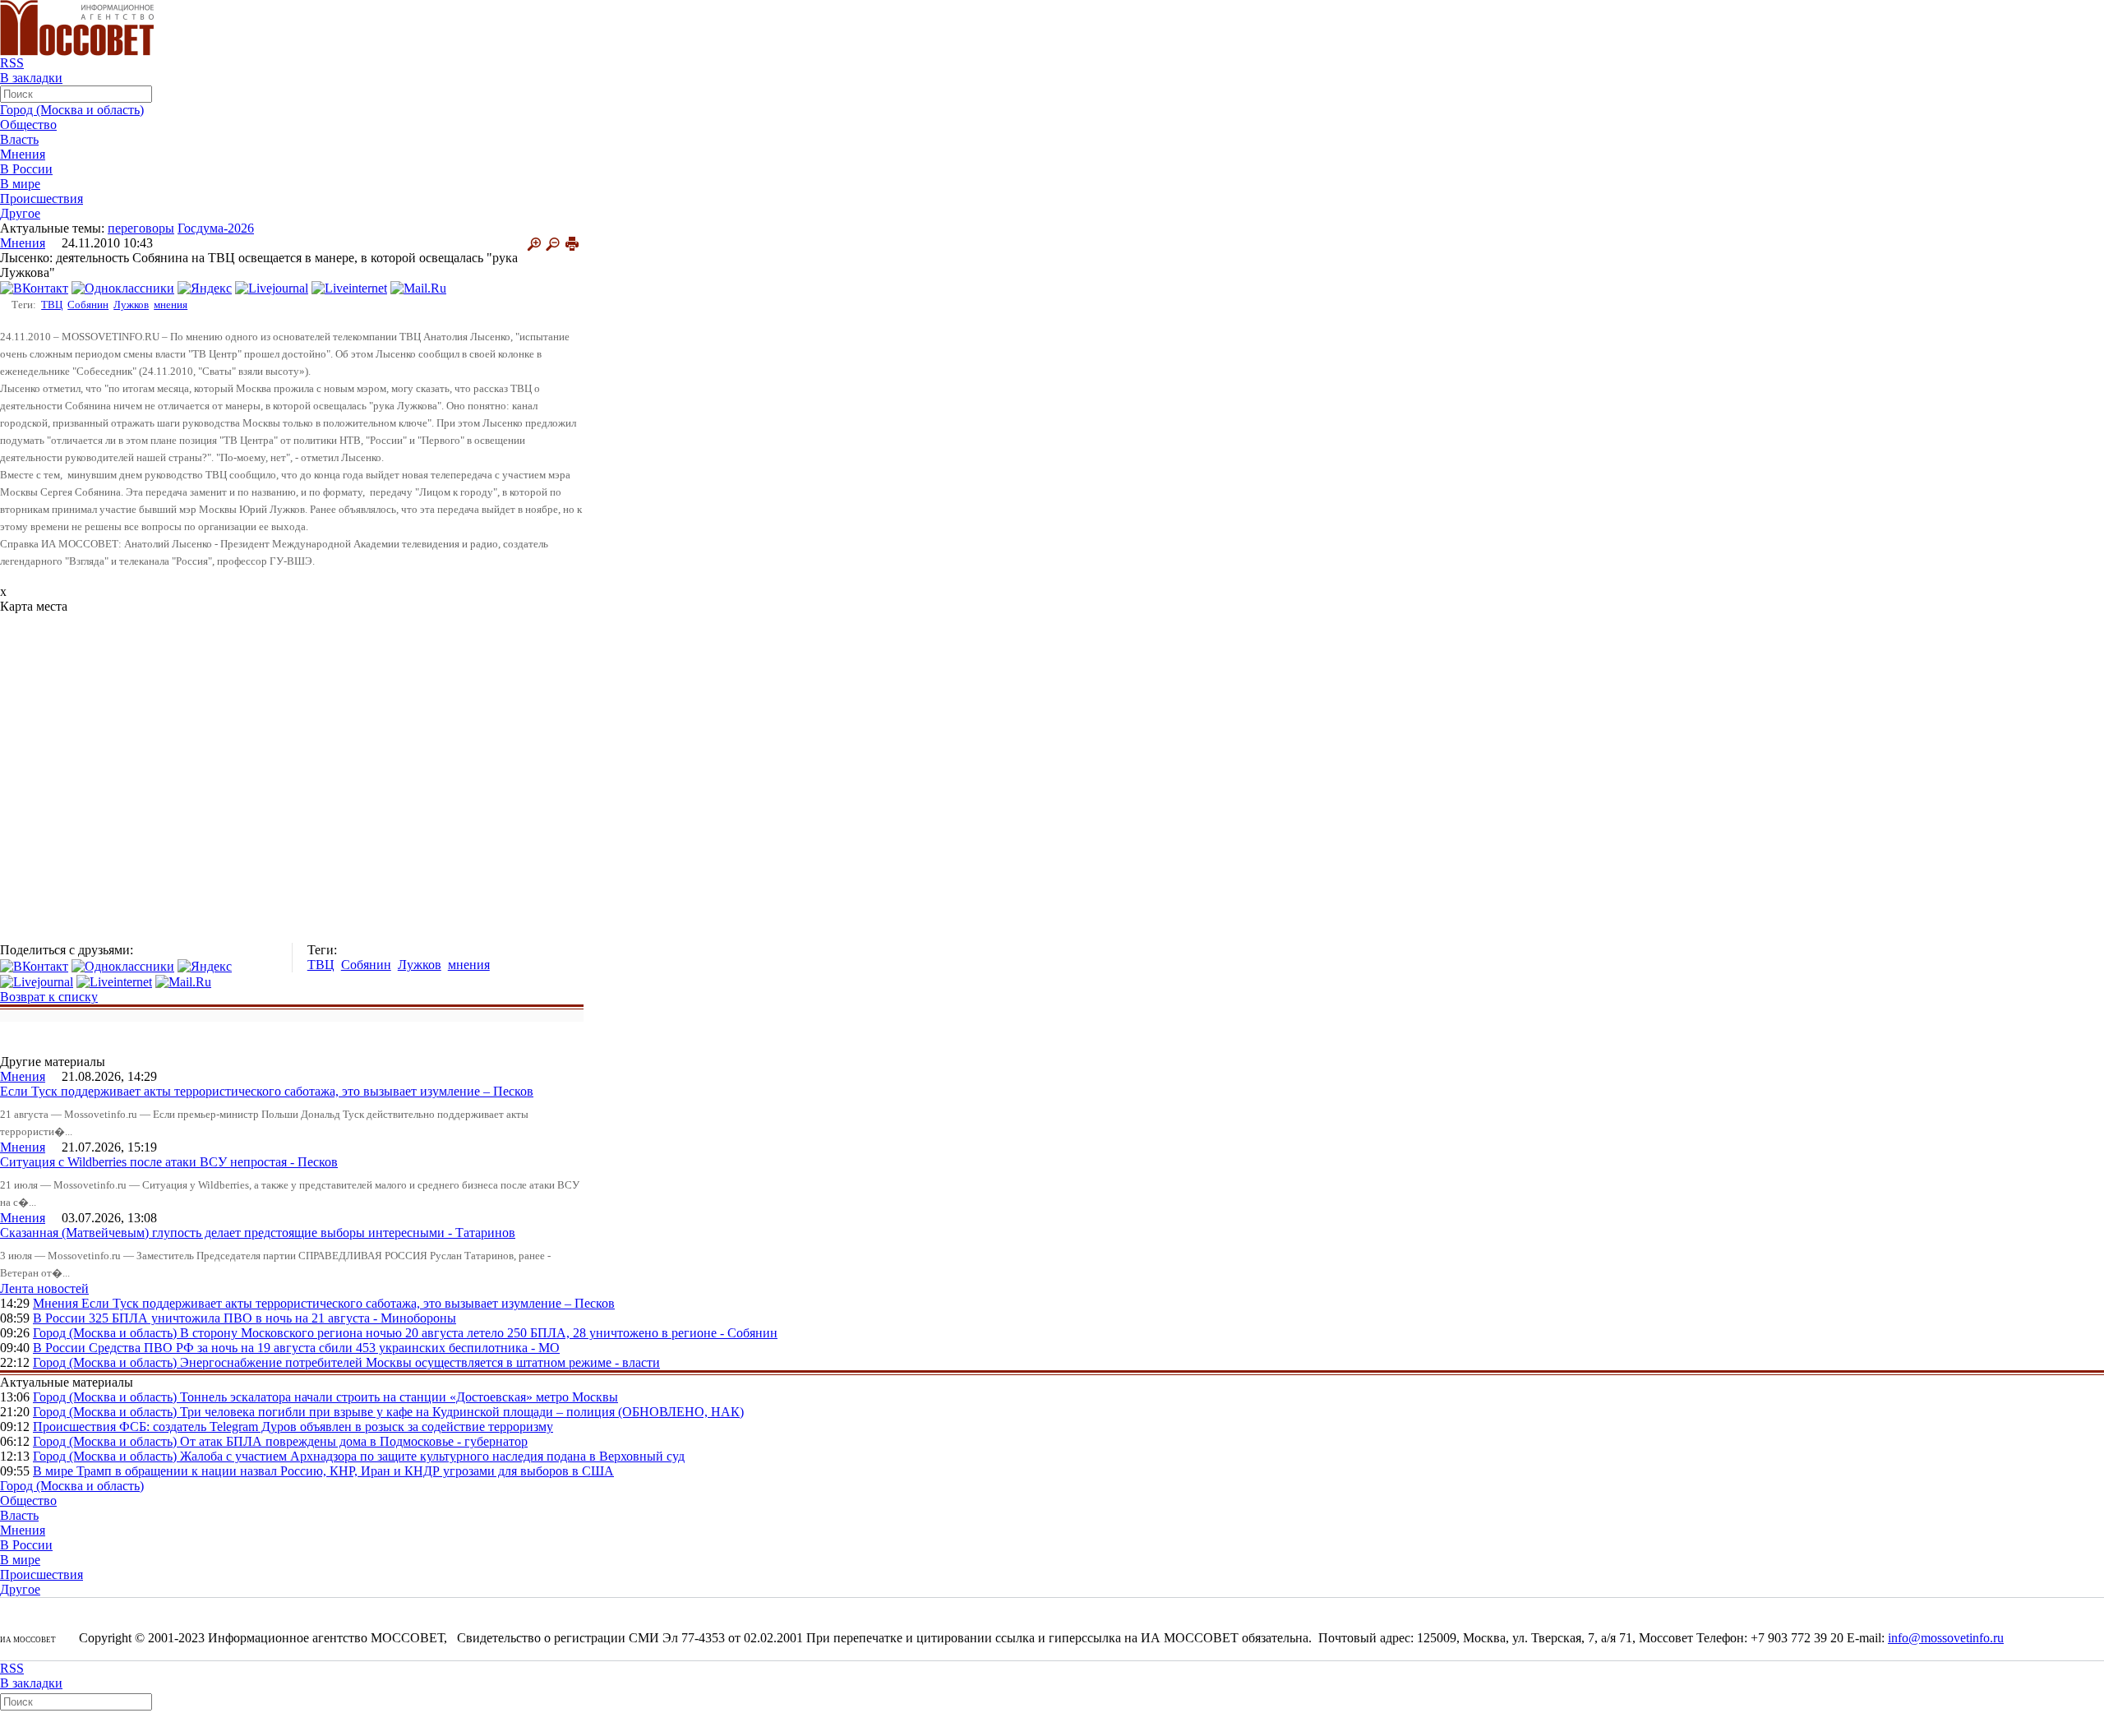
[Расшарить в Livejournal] (272, 287)
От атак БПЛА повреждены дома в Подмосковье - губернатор (354, 1441)
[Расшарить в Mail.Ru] (418, 287)
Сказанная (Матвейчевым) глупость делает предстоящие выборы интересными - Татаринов (258, 1233)
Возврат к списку (49, 997)
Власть (19, 139)
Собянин (88, 305)
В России (26, 169)
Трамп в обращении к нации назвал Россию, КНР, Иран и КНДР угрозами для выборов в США (345, 1471)
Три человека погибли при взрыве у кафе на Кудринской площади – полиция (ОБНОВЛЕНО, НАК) (462, 1412)
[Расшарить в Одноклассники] (123, 287)
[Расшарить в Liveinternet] (349, 287)
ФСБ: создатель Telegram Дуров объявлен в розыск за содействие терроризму (336, 1427)
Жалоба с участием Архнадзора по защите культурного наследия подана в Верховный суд (432, 1456)
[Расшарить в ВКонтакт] (34, 287)
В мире (20, 184)
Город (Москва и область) (72, 110)
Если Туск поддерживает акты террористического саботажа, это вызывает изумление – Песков (267, 1091)
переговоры (141, 228)
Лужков (131, 305)
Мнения (23, 154)
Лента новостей (44, 1288)
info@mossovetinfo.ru (1946, 1638)
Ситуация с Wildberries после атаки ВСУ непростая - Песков (169, 1162)
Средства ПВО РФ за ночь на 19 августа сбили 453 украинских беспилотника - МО (324, 1348)
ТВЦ (52, 305)
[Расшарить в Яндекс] (205, 287)
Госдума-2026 (216, 228)
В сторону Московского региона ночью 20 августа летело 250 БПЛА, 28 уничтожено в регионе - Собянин (479, 1333)
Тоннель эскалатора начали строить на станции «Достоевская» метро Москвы (399, 1397)
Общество (28, 125)
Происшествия (42, 199)
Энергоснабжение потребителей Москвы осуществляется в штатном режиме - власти (420, 1362)
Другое (20, 213)
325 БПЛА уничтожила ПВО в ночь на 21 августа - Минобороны (272, 1318)
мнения (171, 305)
